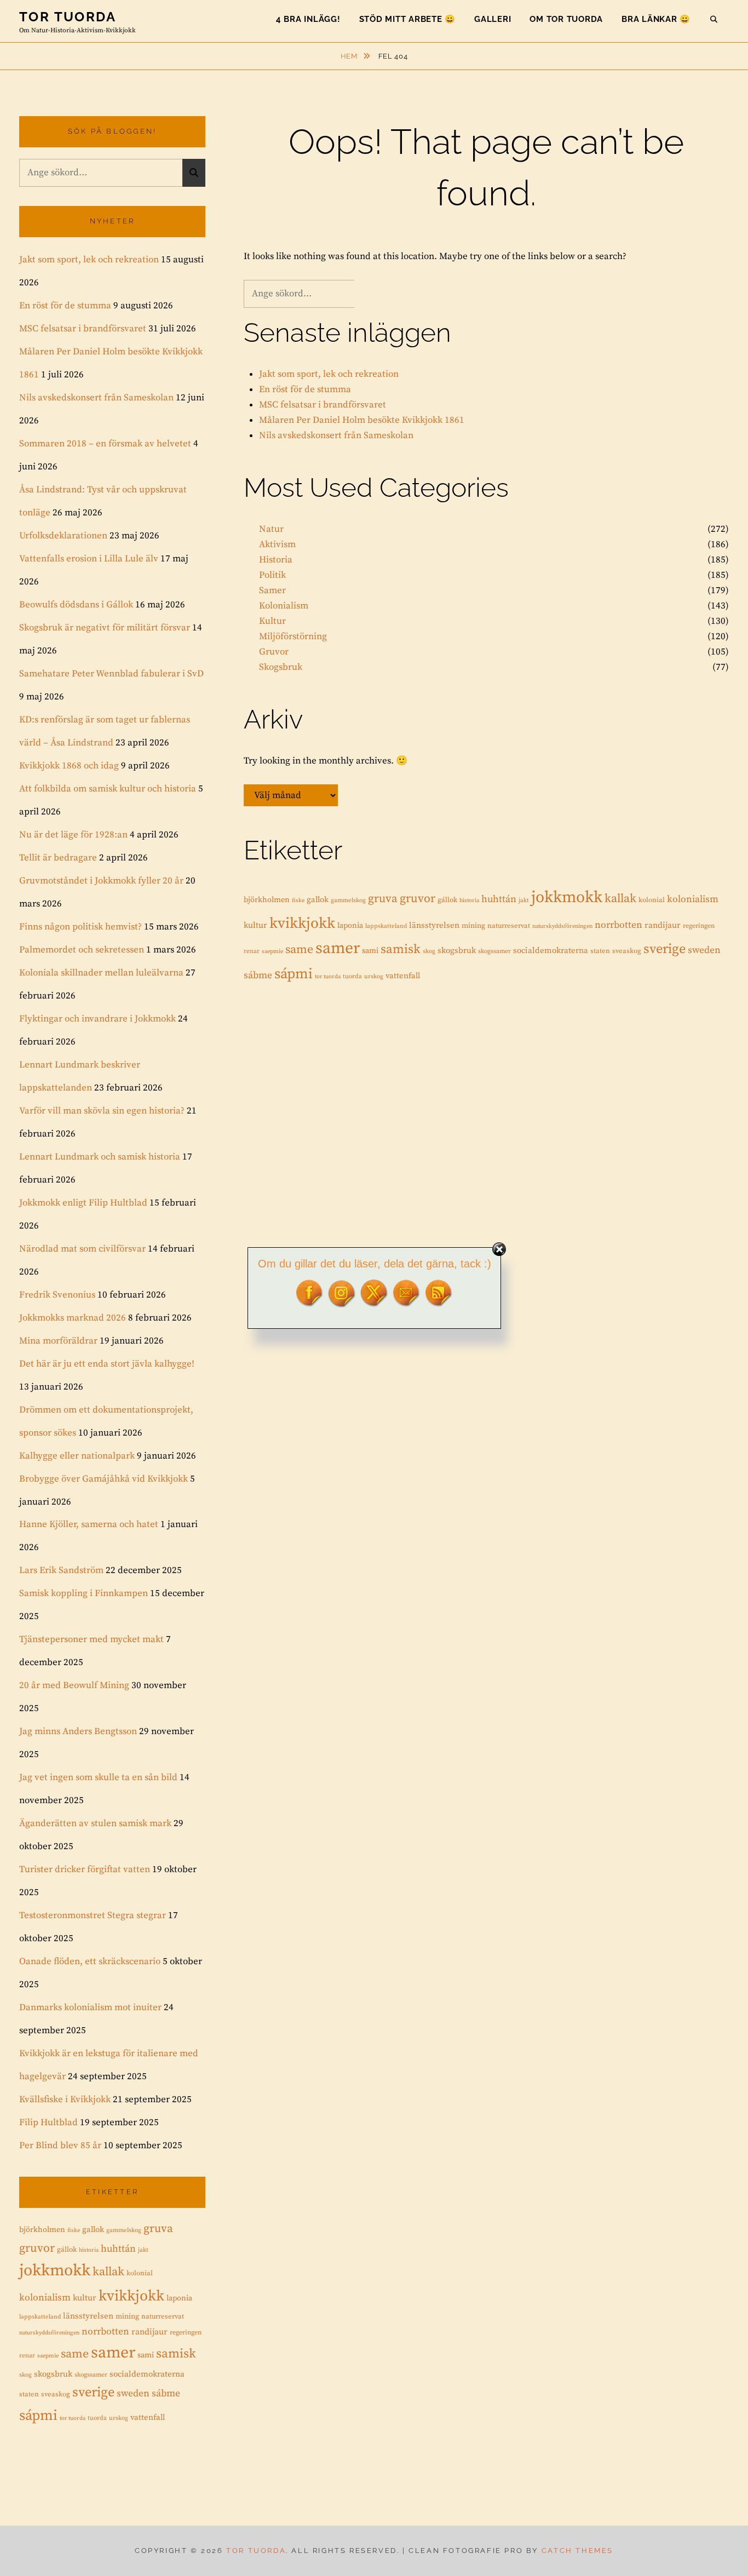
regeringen (699, 926)
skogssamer (494, 951)
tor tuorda (328, 977)
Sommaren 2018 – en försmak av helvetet (105, 444)
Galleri (493, 19)
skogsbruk (457, 951)
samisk (401, 949)
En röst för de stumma (305, 389)
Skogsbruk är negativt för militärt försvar (105, 628)
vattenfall (403, 976)
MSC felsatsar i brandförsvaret (323, 405)
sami (370, 951)
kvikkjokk (302, 923)
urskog (374, 977)
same (299, 949)
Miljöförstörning (293, 636)
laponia (350, 926)
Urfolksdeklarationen (63, 536)
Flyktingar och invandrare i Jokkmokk (97, 1019)
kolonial (652, 900)
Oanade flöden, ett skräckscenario (90, 1961)
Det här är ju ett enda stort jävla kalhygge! (107, 1364)
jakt (524, 900)
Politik (272, 575)
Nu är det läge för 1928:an (73, 835)
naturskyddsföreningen (562, 926)
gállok (447, 900)
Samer (272, 590)
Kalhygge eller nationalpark (77, 1456)
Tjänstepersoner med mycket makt (91, 1639)
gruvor (418, 899)
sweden (704, 950)
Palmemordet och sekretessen (82, 950)
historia (469, 900)
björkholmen (267, 900)
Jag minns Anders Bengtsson (78, 1731)
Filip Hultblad (48, 2122)
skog (429, 951)
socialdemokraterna (551, 951)
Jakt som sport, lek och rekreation (329, 374)
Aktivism (277, 544)
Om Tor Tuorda (566, 19)
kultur (255, 925)
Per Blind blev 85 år (60, 2145)
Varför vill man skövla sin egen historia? (102, 1111)
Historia (276, 560)
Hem (350, 56)
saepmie (272, 951)
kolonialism (693, 899)
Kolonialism (284, 606)
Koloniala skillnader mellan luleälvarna (101, 973)
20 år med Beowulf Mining (74, 1685)
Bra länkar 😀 (656, 19)
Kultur (272, 621)
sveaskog (627, 951)
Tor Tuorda (68, 17)
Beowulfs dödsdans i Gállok (76, 605)
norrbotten (618, 925)
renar (252, 951)
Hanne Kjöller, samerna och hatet (89, 1524)
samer (338, 948)
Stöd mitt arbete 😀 (408, 19)
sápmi (294, 974)
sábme (258, 976)
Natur (271, 529)
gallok (318, 900)
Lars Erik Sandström (61, 1570)
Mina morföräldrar (58, 1341)
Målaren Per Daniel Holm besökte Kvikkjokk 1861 (362, 420)
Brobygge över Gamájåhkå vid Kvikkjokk (103, 1479)
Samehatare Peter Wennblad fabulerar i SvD (111, 674)
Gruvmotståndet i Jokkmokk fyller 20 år (101, 881)
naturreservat (509, 926)
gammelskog (348, 900)
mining (473, 926)
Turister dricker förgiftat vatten (85, 1869)
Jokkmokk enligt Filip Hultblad (83, 1203)
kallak (620, 899)
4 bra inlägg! (308, 19)
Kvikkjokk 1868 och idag (69, 766)
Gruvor (274, 652)
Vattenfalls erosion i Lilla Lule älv (89, 559)
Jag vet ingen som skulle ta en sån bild (98, 1777)
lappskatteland (386, 926)
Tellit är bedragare (58, 858)
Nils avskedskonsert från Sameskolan (336, 435)
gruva (383, 899)
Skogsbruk (281, 667)
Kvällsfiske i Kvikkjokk (65, 2099)
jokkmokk (567, 897)
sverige (664, 949)
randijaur (663, 925)
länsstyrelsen (434, 925)
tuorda (352, 976)
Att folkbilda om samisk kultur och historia (108, 789)
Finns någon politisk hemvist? (80, 927)
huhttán (499, 899)
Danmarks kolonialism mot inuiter (90, 2007)
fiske (298, 900)
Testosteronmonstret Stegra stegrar (93, 1915)
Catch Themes (577, 2551)
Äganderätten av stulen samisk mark (95, 1823)
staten (600, 951)
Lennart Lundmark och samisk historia (100, 1157)
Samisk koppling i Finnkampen (84, 1593)
